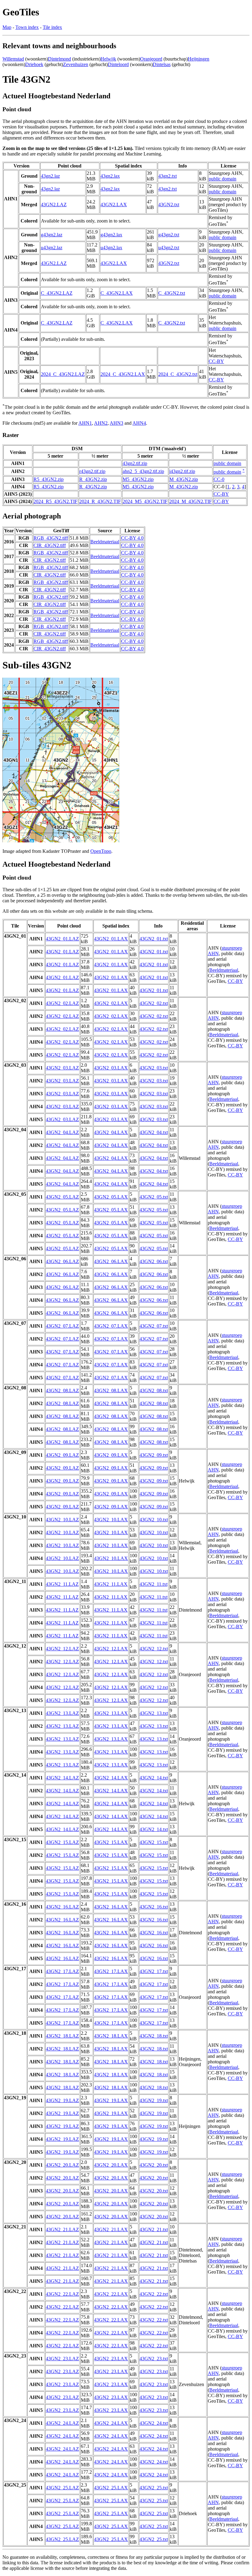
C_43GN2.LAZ (57, 293)
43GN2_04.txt (154, 1132)
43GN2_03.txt (154, 1068)
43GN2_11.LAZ (62, 1584)
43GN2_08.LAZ (62, 1390)
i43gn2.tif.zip (182, 471)
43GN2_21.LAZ (62, 2229)
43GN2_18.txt (154, 2036)
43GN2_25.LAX (111, 2488)
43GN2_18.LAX (111, 2036)
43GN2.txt (169, 205)
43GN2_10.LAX (111, 1520)
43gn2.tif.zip (135, 463)
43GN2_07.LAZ (62, 1326)
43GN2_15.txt (154, 1842)
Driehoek (34, 64)
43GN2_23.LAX (111, 2359)
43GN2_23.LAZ (62, 2359)
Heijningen (199, 59)
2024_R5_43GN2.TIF (55, 501)
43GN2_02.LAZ (62, 1003)
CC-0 (219, 479)
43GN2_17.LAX (111, 1971)
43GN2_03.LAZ (62, 1068)
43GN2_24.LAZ (62, 2423)
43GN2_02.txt (154, 1003)
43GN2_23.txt (154, 2359)
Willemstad (13, 59)
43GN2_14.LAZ (62, 1778)
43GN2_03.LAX (111, 1068)
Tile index (52, 27)
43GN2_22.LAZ (62, 2294)
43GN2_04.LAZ (62, 1132)
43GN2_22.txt (154, 2294)
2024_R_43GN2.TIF (100, 501)
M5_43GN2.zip (138, 479)
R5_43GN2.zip (49, 479)
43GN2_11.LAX (111, 1584)
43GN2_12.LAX (111, 1649)
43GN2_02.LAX (111, 1003)
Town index (27, 27)
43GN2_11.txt (154, 1584)
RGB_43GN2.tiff (51, 538)
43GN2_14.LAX (111, 1778)
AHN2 (101, 423)
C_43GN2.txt (172, 293)
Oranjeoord (151, 59)
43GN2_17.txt (154, 1971)
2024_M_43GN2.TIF (191, 501)
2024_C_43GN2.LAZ (63, 374)
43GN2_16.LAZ (62, 1907)
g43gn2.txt (169, 235)
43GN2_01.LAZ (62, 939)
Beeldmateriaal (105, 542)
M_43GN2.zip (184, 479)
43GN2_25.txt (154, 2488)
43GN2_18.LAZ (62, 2036)
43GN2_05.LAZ (62, 1197)
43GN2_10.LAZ (62, 1520)
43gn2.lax (110, 176)
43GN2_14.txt (154, 1778)
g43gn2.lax (111, 235)
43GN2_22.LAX (111, 2294)
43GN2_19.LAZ (62, 2100)
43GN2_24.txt (154, 2423)
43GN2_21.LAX (111, 2229)
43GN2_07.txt (154, 1326)
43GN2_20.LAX (111, 2165)
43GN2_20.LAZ (62, 2165)
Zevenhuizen (76, 64)
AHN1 (85, 423)
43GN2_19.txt (154, 2100)
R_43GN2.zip (93, 479)
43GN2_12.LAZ (62, 1649)
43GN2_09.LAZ (62, 1455)
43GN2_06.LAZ (62, 1261)
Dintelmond (59, 59)
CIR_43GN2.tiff (50, 545)
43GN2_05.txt (154, 1197)
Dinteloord (118, 64)
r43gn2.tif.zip (92, 471)
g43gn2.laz (52, 235)
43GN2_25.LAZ (62, 2488)
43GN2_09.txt (154, 1455)
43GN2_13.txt (154, 1713)
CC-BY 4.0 (132, 538)
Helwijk (108, 59)
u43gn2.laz (52, 248)
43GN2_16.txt (154, 1907)
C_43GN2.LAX (117, 293)
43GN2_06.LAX (111, 1261)
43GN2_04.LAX (111, 1132)
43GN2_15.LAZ (62, 1842)
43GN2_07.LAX (111, 1326)
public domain (222, 179)
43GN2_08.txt (154, 1390)
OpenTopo (101, 851)
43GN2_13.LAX (111, 1713)
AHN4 (139, 423)
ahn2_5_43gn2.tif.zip (143, 471)
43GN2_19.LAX (111, 2100)
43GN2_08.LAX (111, 1390)
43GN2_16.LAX (111, 1907)
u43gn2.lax (111, 248)
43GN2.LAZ (54, 205)
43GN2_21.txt (154, 2229)
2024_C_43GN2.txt (178, 374)
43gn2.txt (167, 176)
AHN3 (116, 423)
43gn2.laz (50, 176)
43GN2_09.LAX (111, 1455)
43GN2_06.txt (154, 1261)
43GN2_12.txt (154, 1649)
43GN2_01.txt (154, 939)
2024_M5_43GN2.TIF (145, 501)
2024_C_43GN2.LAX (123, 374)
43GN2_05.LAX (111, 1197)
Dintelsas (162, 64)
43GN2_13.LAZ (62, 1713)
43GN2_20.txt (154, 2165)
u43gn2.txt (169, 248)
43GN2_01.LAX (111, 939)
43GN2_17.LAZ (62, 1971)
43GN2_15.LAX (111, 1842)
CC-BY (216, 361)
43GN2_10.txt (154, 1520)
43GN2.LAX (114, 205)
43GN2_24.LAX (111, 2423)
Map (7, 27)
